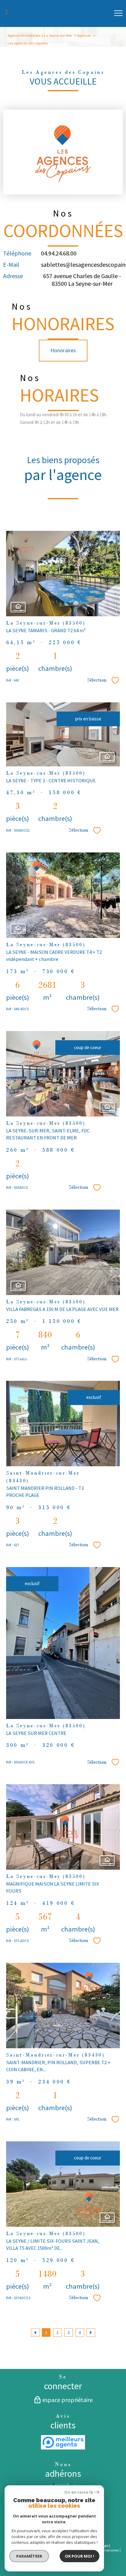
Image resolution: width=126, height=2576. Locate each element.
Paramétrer (29, 2556)
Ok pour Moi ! (80, 2556)
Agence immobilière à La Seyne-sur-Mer (40, 35)
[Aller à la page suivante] (91, 2332)
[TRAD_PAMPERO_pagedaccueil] (7, 14)
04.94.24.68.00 (59, 253)
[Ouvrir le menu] (118, 13)
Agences (84, 35)
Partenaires (109, 2550)
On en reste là (79, 2492)
